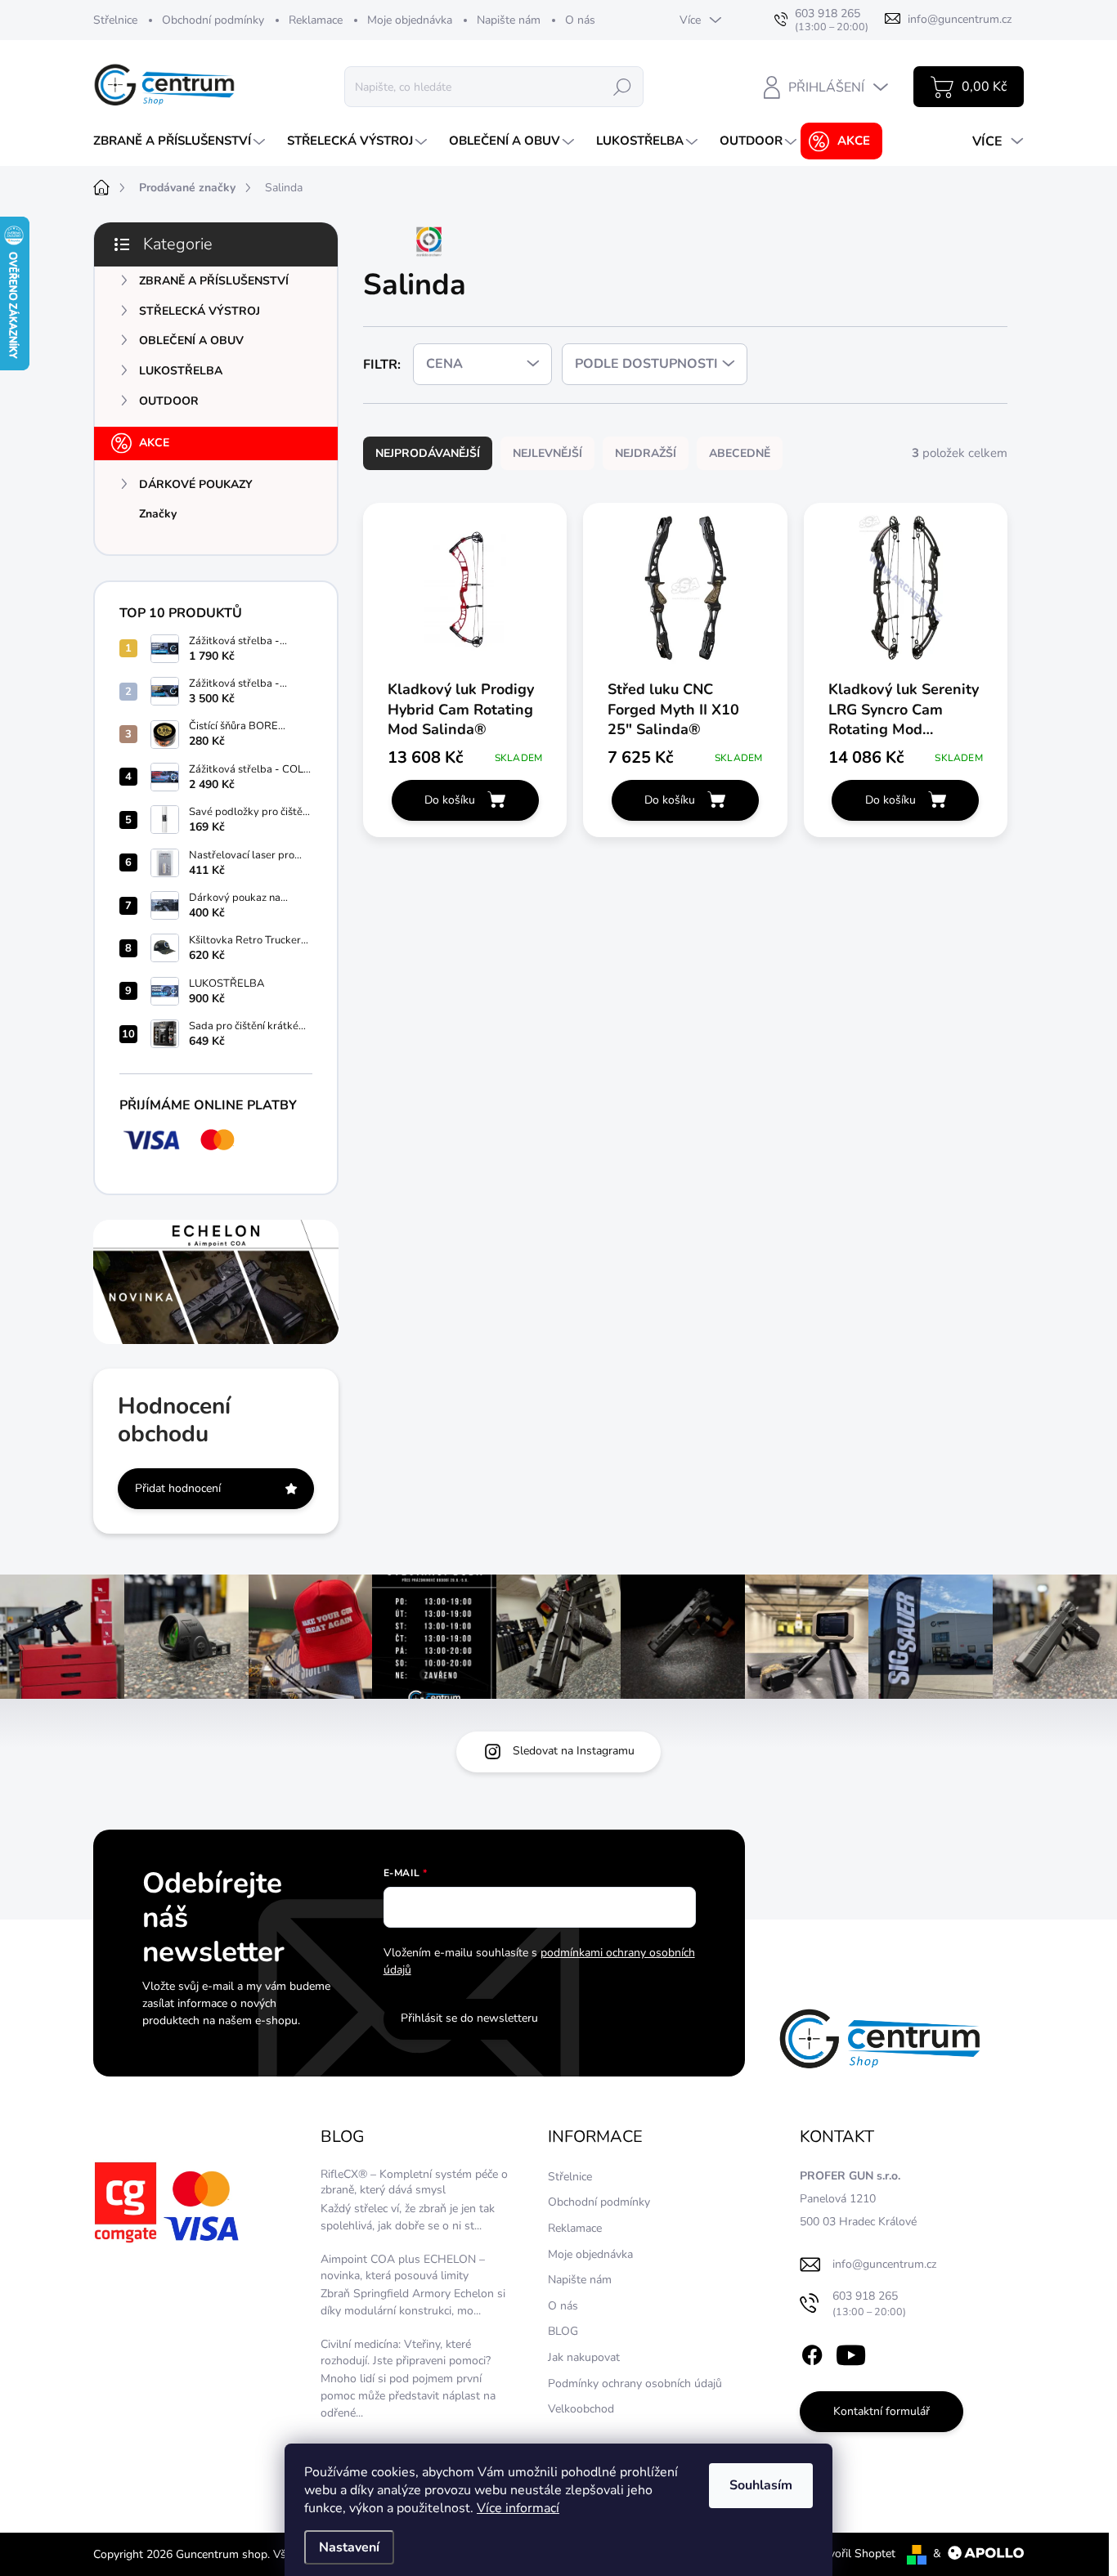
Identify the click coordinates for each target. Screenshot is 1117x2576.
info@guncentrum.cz (884, 2264)
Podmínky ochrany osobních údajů (635, 2383)
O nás (580, 20)
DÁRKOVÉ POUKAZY (196, 484)
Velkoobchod (581, 2409)
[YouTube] (851, 2352)
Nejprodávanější (428, 453)
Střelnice (115, 20)
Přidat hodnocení (178, 1488)
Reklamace (316, 20)
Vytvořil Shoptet (853, 2554)
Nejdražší (646, 453)
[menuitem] (181, 141)
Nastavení (349, 2547)
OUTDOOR (169, 401)
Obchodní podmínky (213, 20)
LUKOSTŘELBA (181, 371)
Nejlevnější (547, 453)
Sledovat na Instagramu (574, 1751)
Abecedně (740, 453)
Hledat (622, 86)
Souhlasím (761, 2485)
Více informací (518, 2508)
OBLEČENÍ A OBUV (191, 340)
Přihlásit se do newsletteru (469, 2018)
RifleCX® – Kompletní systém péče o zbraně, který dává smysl (414, 2182)
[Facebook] (812, 2352)
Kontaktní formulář (881, 2411)
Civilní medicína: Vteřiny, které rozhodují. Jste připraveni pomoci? (406, 2352)
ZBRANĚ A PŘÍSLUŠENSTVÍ (214, 281)
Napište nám (509, 20)
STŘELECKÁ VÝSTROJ (200, 311)
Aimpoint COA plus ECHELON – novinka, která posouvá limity (403, 2267)
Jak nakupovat (584, 2357)
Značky (158, 514)
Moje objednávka (410, 20)
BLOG (563, 2331)
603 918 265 (869, 2303)
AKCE (154, 443)
